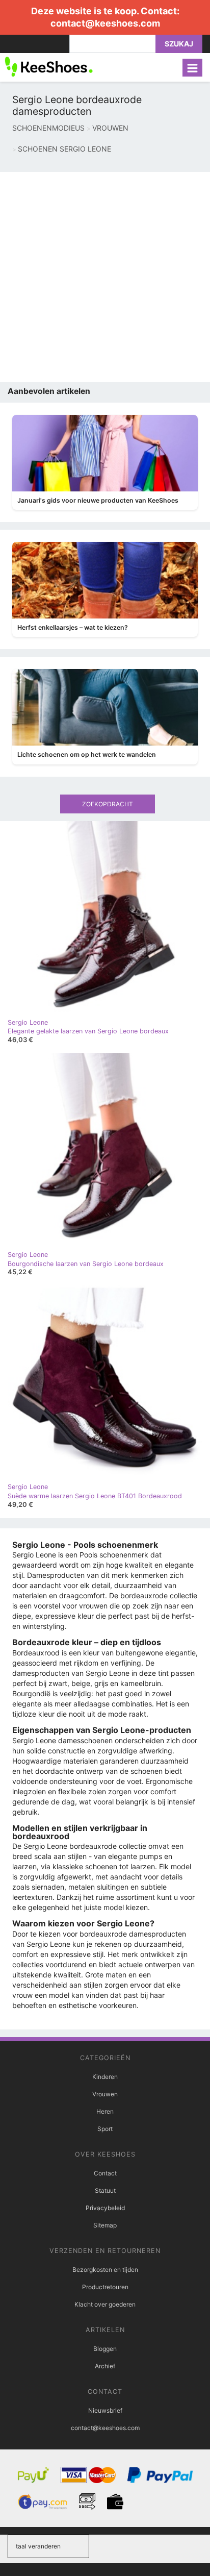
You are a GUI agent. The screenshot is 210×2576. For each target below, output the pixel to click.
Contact (105, 2173)
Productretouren (105, 2287)
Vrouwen (105, 2094)
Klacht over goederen (105, 2304)
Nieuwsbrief (105, 2410)
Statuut (105, 2190)
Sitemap (105, 2225)
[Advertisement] (105, 277)
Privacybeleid (105, 2208)
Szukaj (179, 44)
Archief (105, 2366)
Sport (105, 2129)
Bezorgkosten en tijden (105, 2270)
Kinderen (105, 2077)
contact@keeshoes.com (105, 23)
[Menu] (192, 68)
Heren (105, 2111)
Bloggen (105, 2349)
